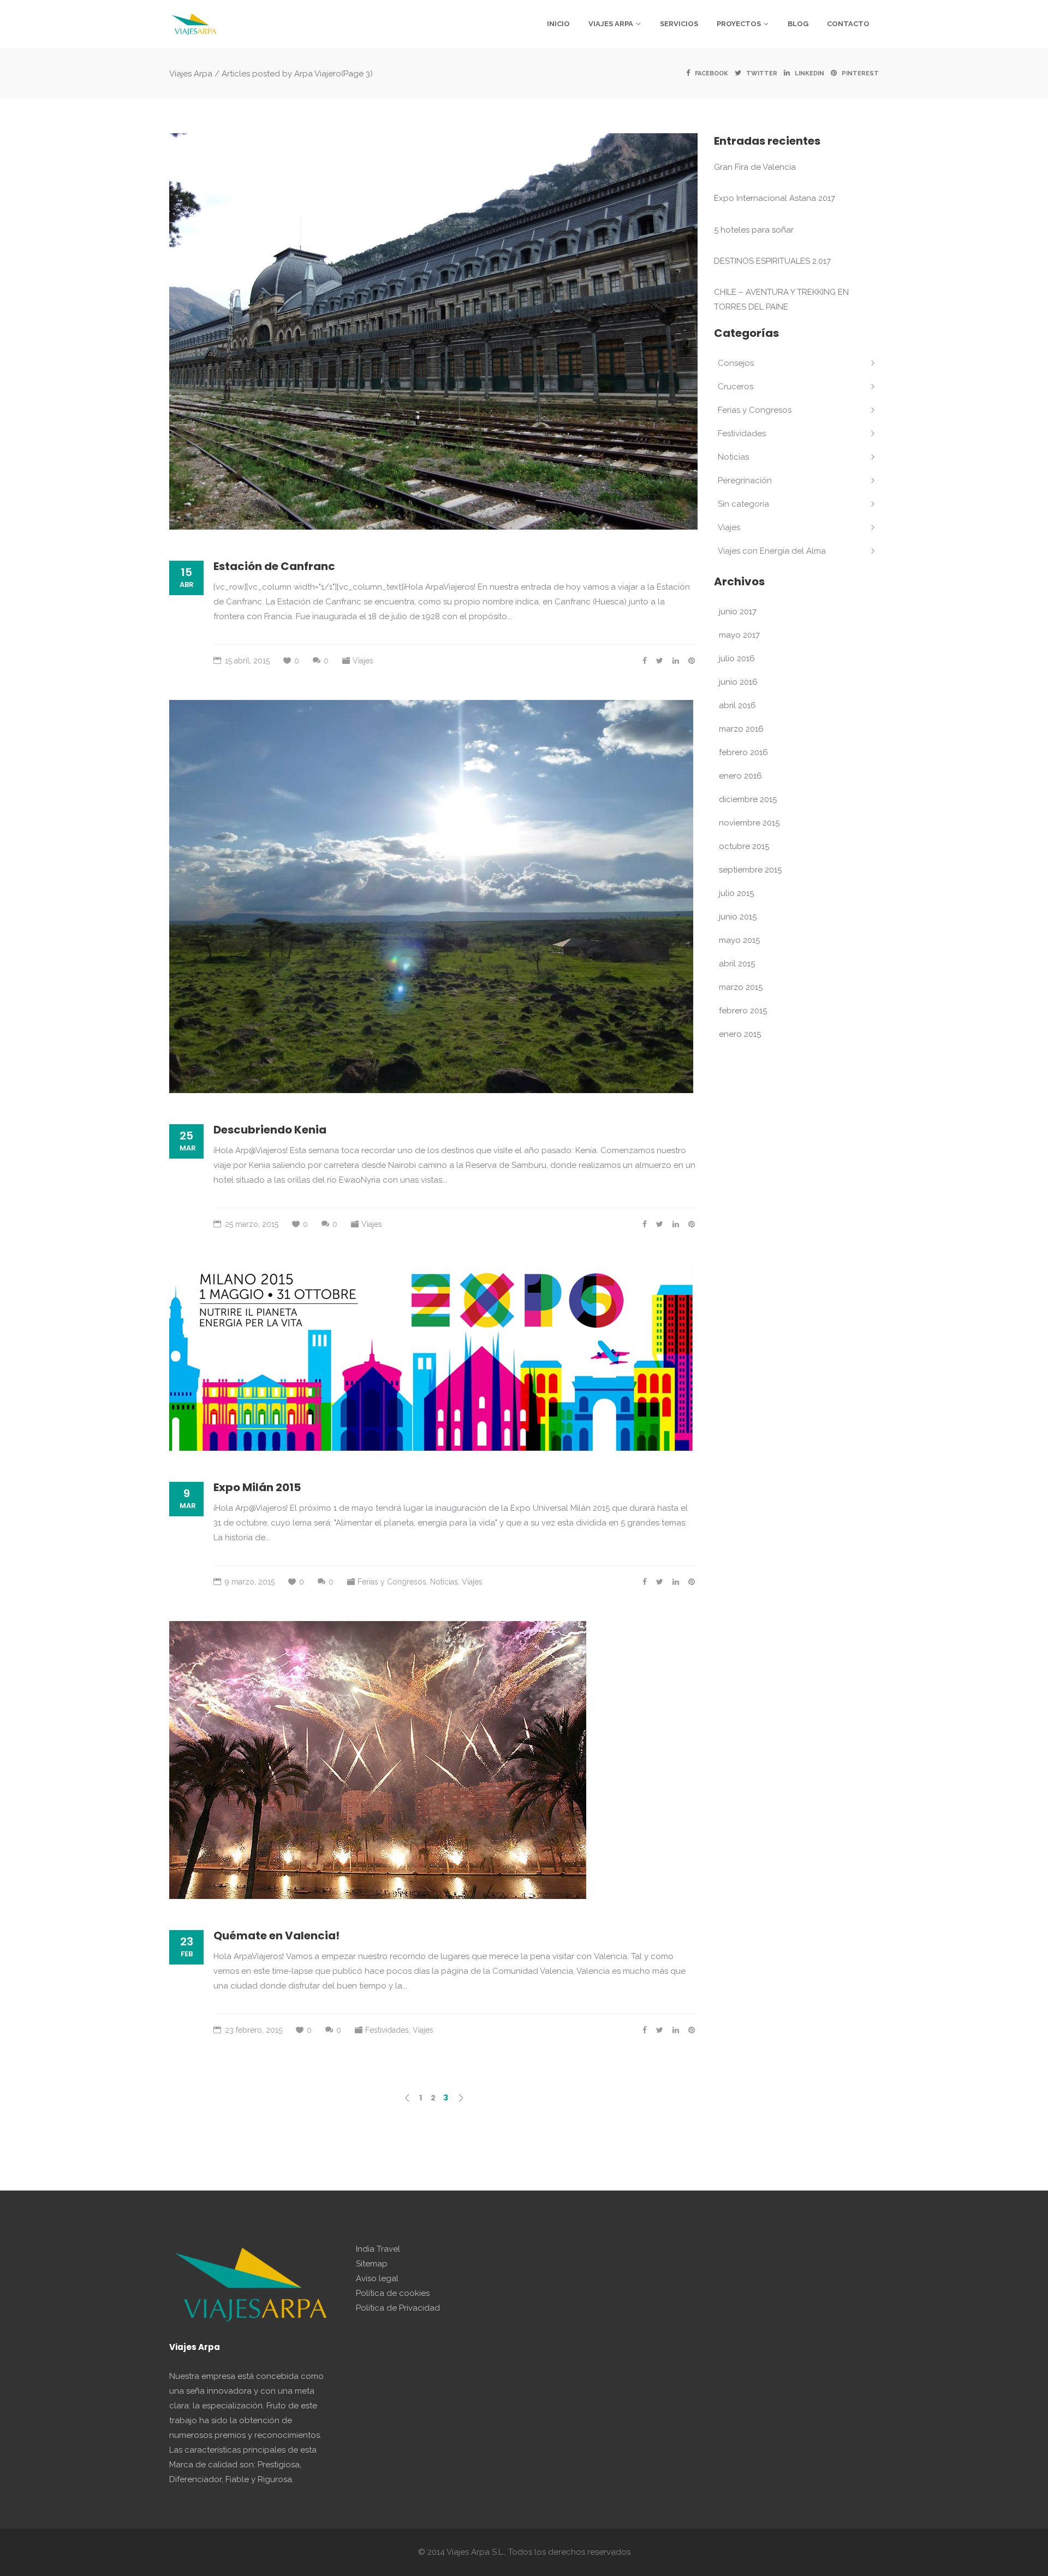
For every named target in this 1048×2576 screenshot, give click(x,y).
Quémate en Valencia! (276, 1936)
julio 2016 (737, 658)
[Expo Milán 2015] (431, 1357)
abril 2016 (737, 705)
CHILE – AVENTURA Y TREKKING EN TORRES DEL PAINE (781, 299)
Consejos (736, 363)
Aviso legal (377, 2278)
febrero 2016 (743, 752)
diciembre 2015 (748, 799)
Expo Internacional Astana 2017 (775, 198)
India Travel (378, 2249)
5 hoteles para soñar (754, 230)
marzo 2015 (741, 987)
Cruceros (736, 387)
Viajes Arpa (191, 73)
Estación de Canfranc (274, 566)
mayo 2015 (739, 940)
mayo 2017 (739, 635)
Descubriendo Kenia (270, 1130)
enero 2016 (740, 776)
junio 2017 (738, 612)
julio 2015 (736, 893)
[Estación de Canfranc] (433, 331)
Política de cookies (393, 2293)
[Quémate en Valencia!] (378, 1760)
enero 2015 (740, 1034)
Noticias (444, 1582)
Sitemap (372, 2264)
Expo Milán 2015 (257, 1487)
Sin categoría (743, 504)
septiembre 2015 (750, 870)
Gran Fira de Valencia (755, 167)
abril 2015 (737, 964)
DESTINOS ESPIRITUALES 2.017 (772, 261)
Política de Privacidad (398, 2308)
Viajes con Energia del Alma (772, 551)
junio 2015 (738, 917)
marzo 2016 (741, 729)
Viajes (363, 661)
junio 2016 (738, 682)
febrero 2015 (743, 1011)
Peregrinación (745, 480)
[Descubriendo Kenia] (431, 897)
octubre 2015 (744, 846)
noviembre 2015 (749, 823)
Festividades (387, 2030)
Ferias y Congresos (392, 1582)
